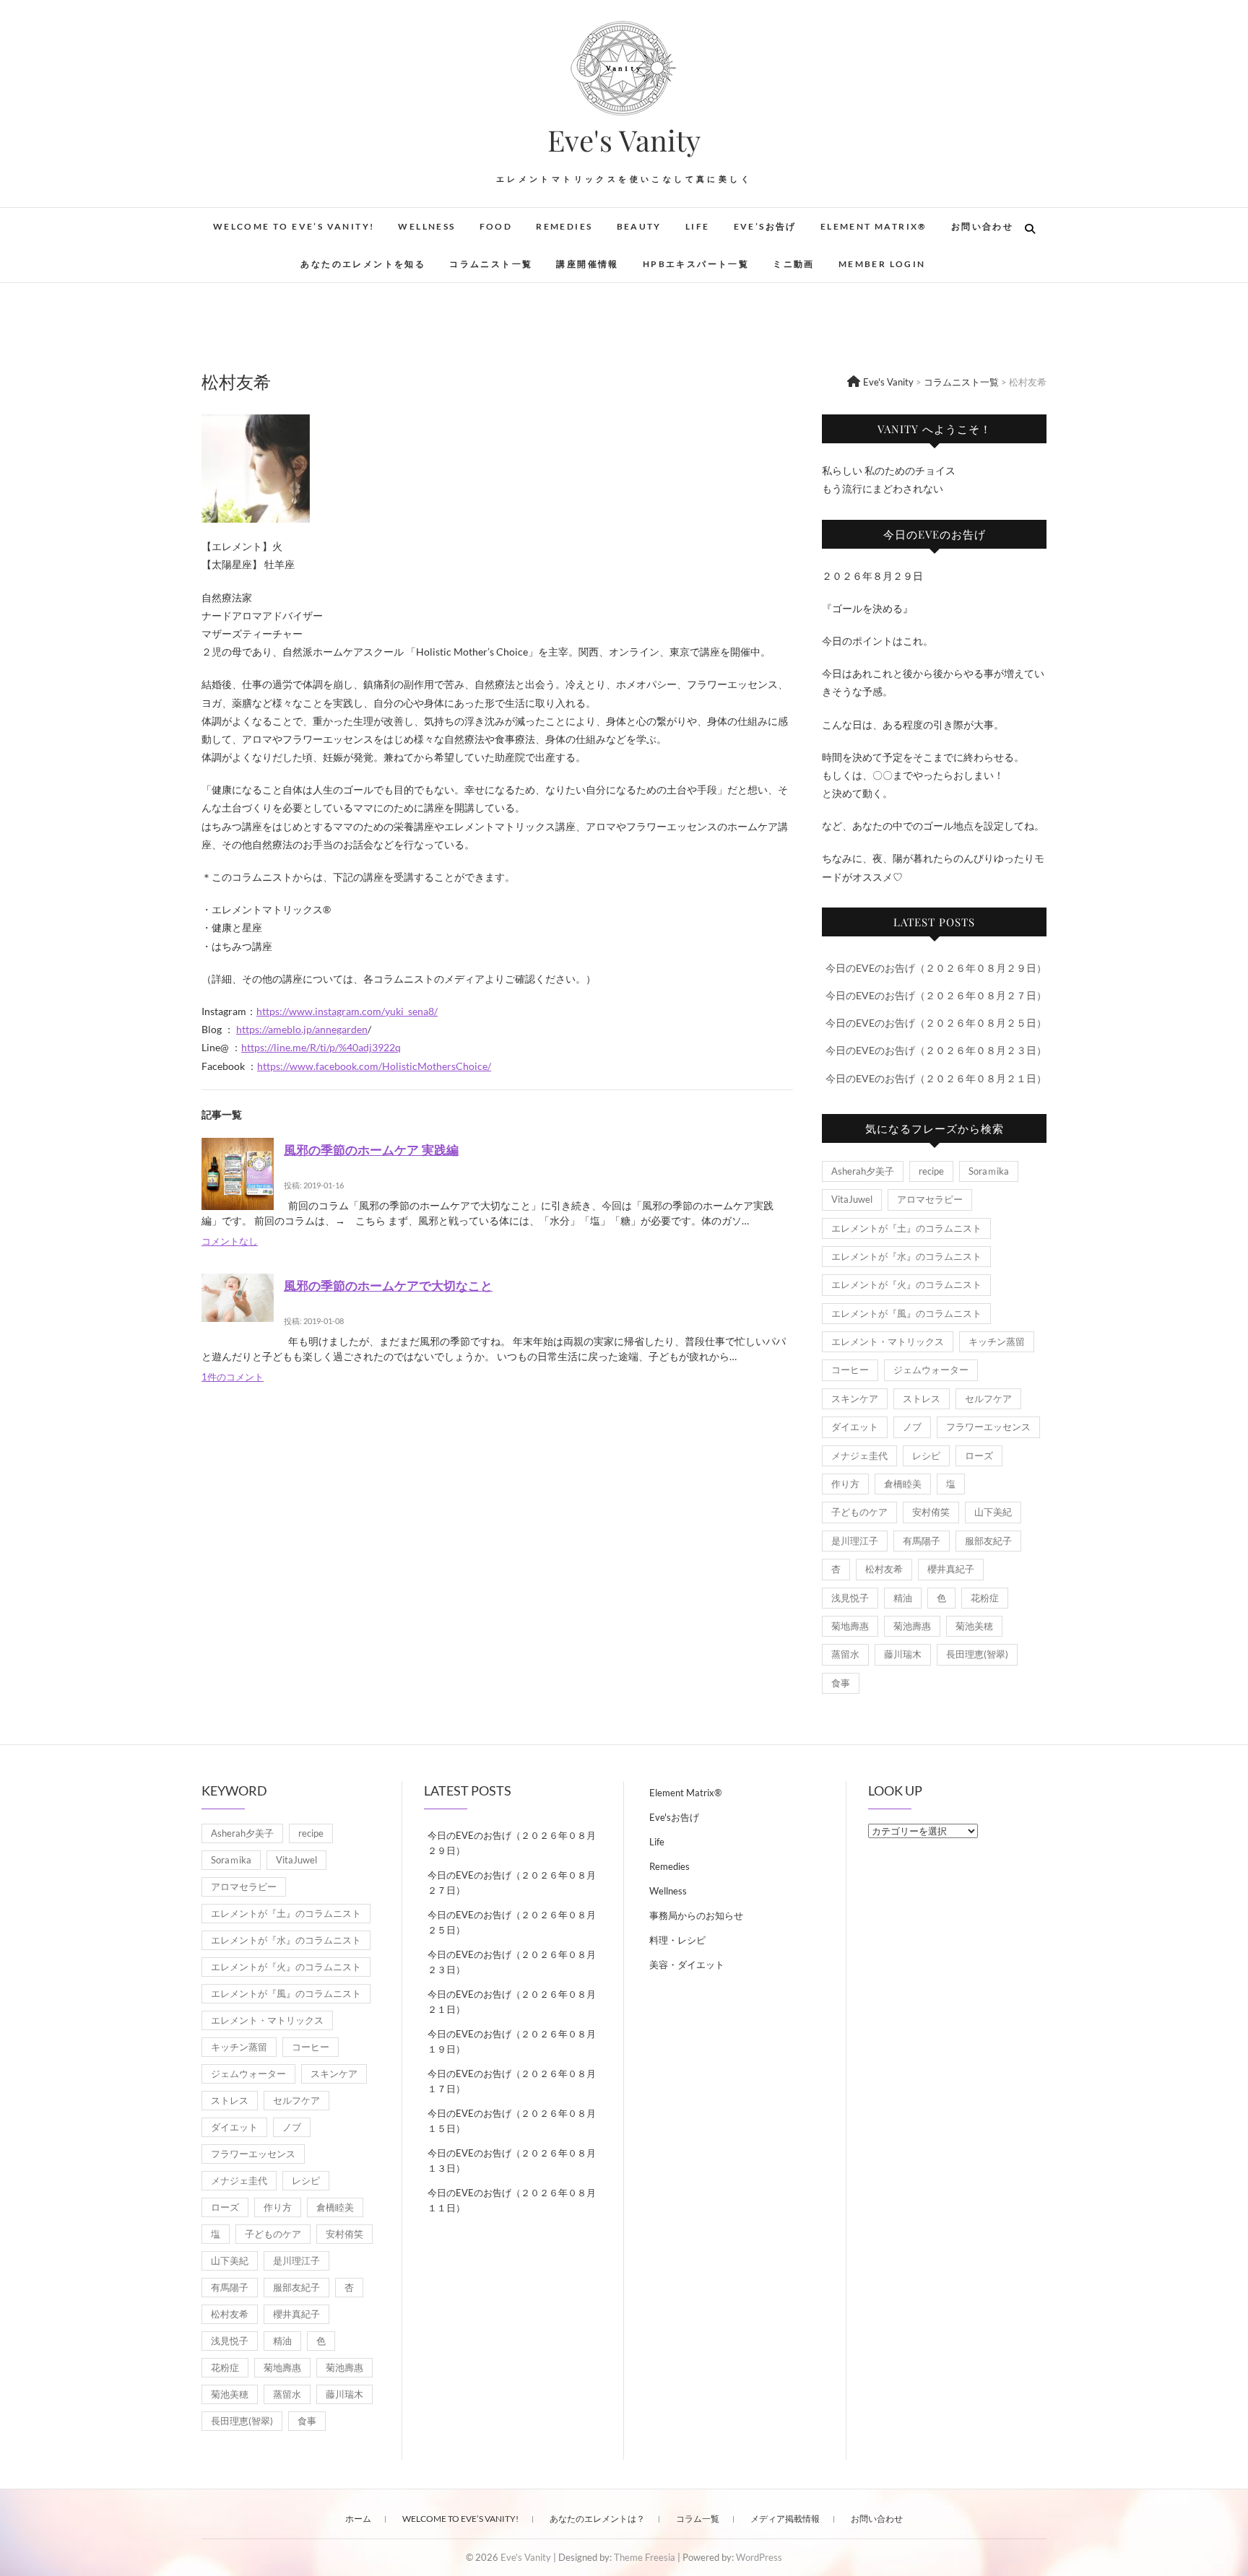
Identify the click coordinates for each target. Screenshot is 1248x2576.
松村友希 (884, 1569)
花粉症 (985, 1598)
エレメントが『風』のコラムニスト (906, 1313)
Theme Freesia (645, 2557)
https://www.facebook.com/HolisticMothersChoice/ (374, 1066)
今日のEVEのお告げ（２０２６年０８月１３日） (512, 2161)
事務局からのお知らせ (696, 1915)
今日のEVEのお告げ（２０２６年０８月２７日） (936, 995)
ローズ (979, 1455)
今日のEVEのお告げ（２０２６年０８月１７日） (512, 2081)
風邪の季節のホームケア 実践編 (371, 1149)
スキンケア (855, 1398)
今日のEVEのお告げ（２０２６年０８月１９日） (512, 2041)
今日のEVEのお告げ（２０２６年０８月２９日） (936, 968)
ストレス (922, 1398)
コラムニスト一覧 (491, 264)
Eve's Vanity (624, 140)
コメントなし (230, 1241)
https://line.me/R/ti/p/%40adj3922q (321, 1047)
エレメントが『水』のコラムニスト (906, 1256)
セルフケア (988, 1398)
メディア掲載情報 (785, 2519)
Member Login (882, 264)
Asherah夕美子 (863, 1171)
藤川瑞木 (903, 1654)
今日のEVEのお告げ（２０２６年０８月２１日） (936, 1078)
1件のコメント (233, 1377)
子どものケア (859, 1512)
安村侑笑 (931, 1512)
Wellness (426, 226)
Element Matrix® (874, 226)
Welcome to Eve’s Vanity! (294, 226)
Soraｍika (989, 1171)
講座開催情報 (587, 264)
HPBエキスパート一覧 (696, 264)
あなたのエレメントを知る (363, 264)
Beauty (639, 226)
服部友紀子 (988, 1541)
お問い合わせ (982, 226)
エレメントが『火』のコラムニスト (906, 1284)
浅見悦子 (850, 1598)
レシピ (926, 1455)
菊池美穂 (974, 1626)
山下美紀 (993, 1512)
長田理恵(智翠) (977, 1654)
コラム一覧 (698, 2519)
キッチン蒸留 (997, 1341)
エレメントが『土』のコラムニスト (906, 1228)
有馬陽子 (922, 1541)
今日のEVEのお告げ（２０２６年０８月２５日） (936, 1023)
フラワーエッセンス (988, 1427)
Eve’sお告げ (765, 226)
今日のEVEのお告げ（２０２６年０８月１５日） (512, 2121)
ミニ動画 (794, 264)
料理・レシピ (677, 1940)
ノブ (912, 1427)
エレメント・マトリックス (888, 1341)
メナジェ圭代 (859, 1455)
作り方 (845, 1484)
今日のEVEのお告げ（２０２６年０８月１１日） (512, 2200)
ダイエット (855, 1427)
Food (496, 226)
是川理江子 (855, 1541)
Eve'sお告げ (674, 1817)
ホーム (358, 2519)
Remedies (564, 226)
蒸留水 (845, 1654)
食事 (841, 1683)
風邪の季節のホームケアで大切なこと (388, 1285)
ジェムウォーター (931, 1370)
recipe (931, 1171)
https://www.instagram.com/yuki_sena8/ (347, 1011)
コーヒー (850, 1370)
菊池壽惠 (912, 1626)
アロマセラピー (930, 1199)
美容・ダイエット (687, 1964)
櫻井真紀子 (951, 1569)
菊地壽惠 (850, 1626)
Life (698, 226)
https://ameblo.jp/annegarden (302, 1029)
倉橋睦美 (903, 1484)
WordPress (759, 2557)
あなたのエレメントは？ (597, 2519)
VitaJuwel (852, 1199)
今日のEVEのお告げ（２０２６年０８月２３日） (936, 1050)
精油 (903, 1598)
